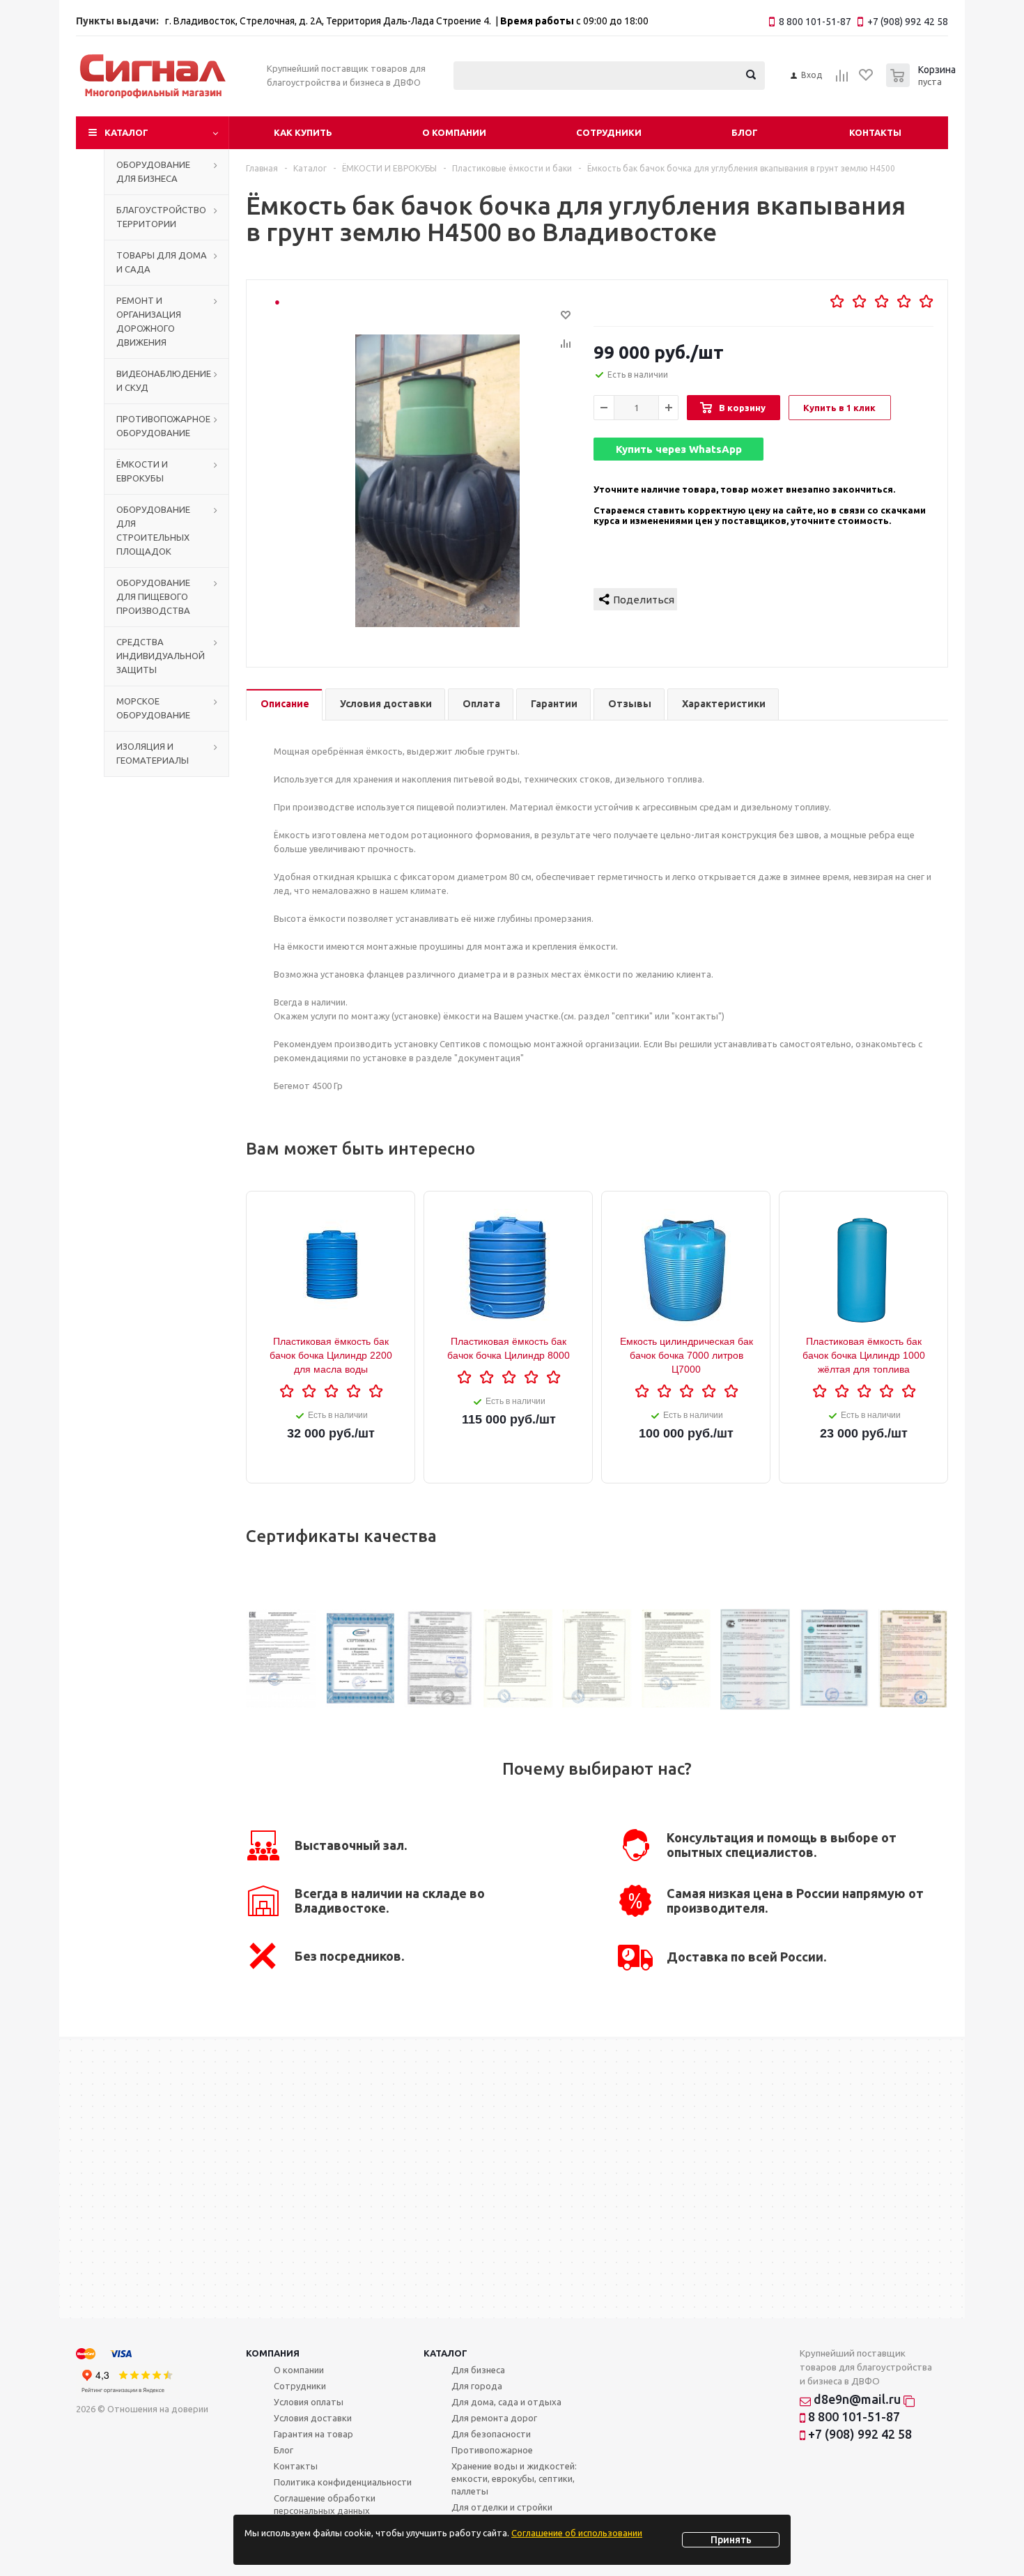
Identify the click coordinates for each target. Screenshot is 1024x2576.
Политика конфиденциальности (343, 2482)
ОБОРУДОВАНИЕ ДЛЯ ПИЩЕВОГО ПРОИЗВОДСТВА (153, 596)
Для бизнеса (478, 2370)
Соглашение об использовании (577, 2533)
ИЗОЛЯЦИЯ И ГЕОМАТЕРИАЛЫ (153, 753)
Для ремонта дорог (494, 2418)
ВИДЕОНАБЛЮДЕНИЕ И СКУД (164, 380)
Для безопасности (491, 2434)
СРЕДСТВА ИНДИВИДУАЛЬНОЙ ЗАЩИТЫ (161, 656)
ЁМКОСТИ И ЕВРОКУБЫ (142, 471)
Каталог (126, 132)
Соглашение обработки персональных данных (325, 2504)
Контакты (875, 132)
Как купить (303, 132)
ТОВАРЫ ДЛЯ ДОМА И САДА (162, 262)
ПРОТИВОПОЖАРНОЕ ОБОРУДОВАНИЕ (163, 426)
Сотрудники (609, 132)
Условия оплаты (309, 2402)
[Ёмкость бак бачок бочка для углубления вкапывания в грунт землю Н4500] (437, 481)
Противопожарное (492, 2450)
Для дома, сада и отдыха (506, 2402)
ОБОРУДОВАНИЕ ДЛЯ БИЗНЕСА (153, 171)
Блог (745, 132)
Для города (477, 2386)
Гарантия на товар (313, 2434)
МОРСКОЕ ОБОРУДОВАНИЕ (153, 708)
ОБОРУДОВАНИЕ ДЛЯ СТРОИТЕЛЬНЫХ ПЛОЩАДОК (153, 530)
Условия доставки (313, 2418)
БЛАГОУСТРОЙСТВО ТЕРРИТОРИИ (161, 217)
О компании (454, 132)
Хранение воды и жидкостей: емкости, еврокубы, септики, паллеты (514, 2478)
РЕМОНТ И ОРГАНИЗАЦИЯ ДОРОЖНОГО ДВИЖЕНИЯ (149, 321)
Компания (273, 2353)
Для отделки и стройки (502, 2507)
